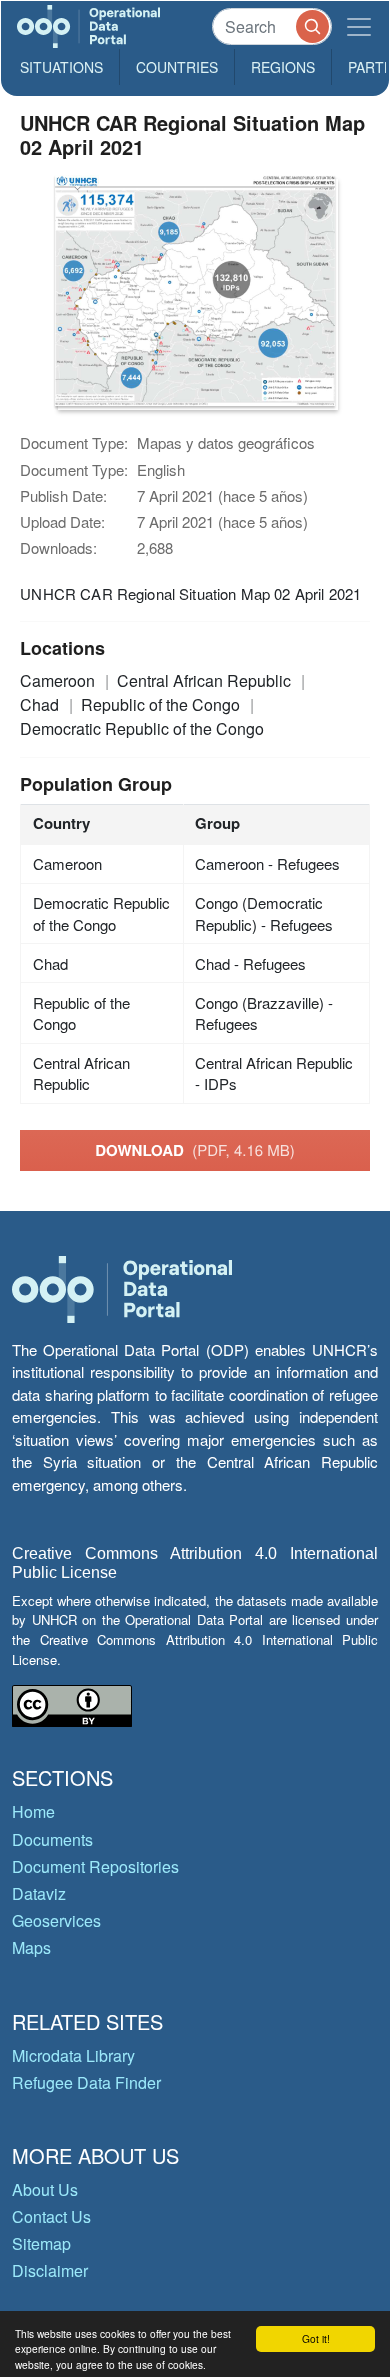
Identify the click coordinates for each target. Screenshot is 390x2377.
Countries (177, 67)
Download (195, 1150)
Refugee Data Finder (86, 2082)
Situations (61, 67)
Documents (52, 1839)
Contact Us (51, 2216)
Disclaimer (50, 2270)
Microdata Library (73, 2055)
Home (33, 1811)
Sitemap (41, 2243)
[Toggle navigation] (359, 26)
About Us (45, 2189)
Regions (283, 67)
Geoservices (56, 1920)
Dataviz (39, 1893)
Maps (31, 1947)
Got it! (316, 2338)
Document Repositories (95, 1866)
